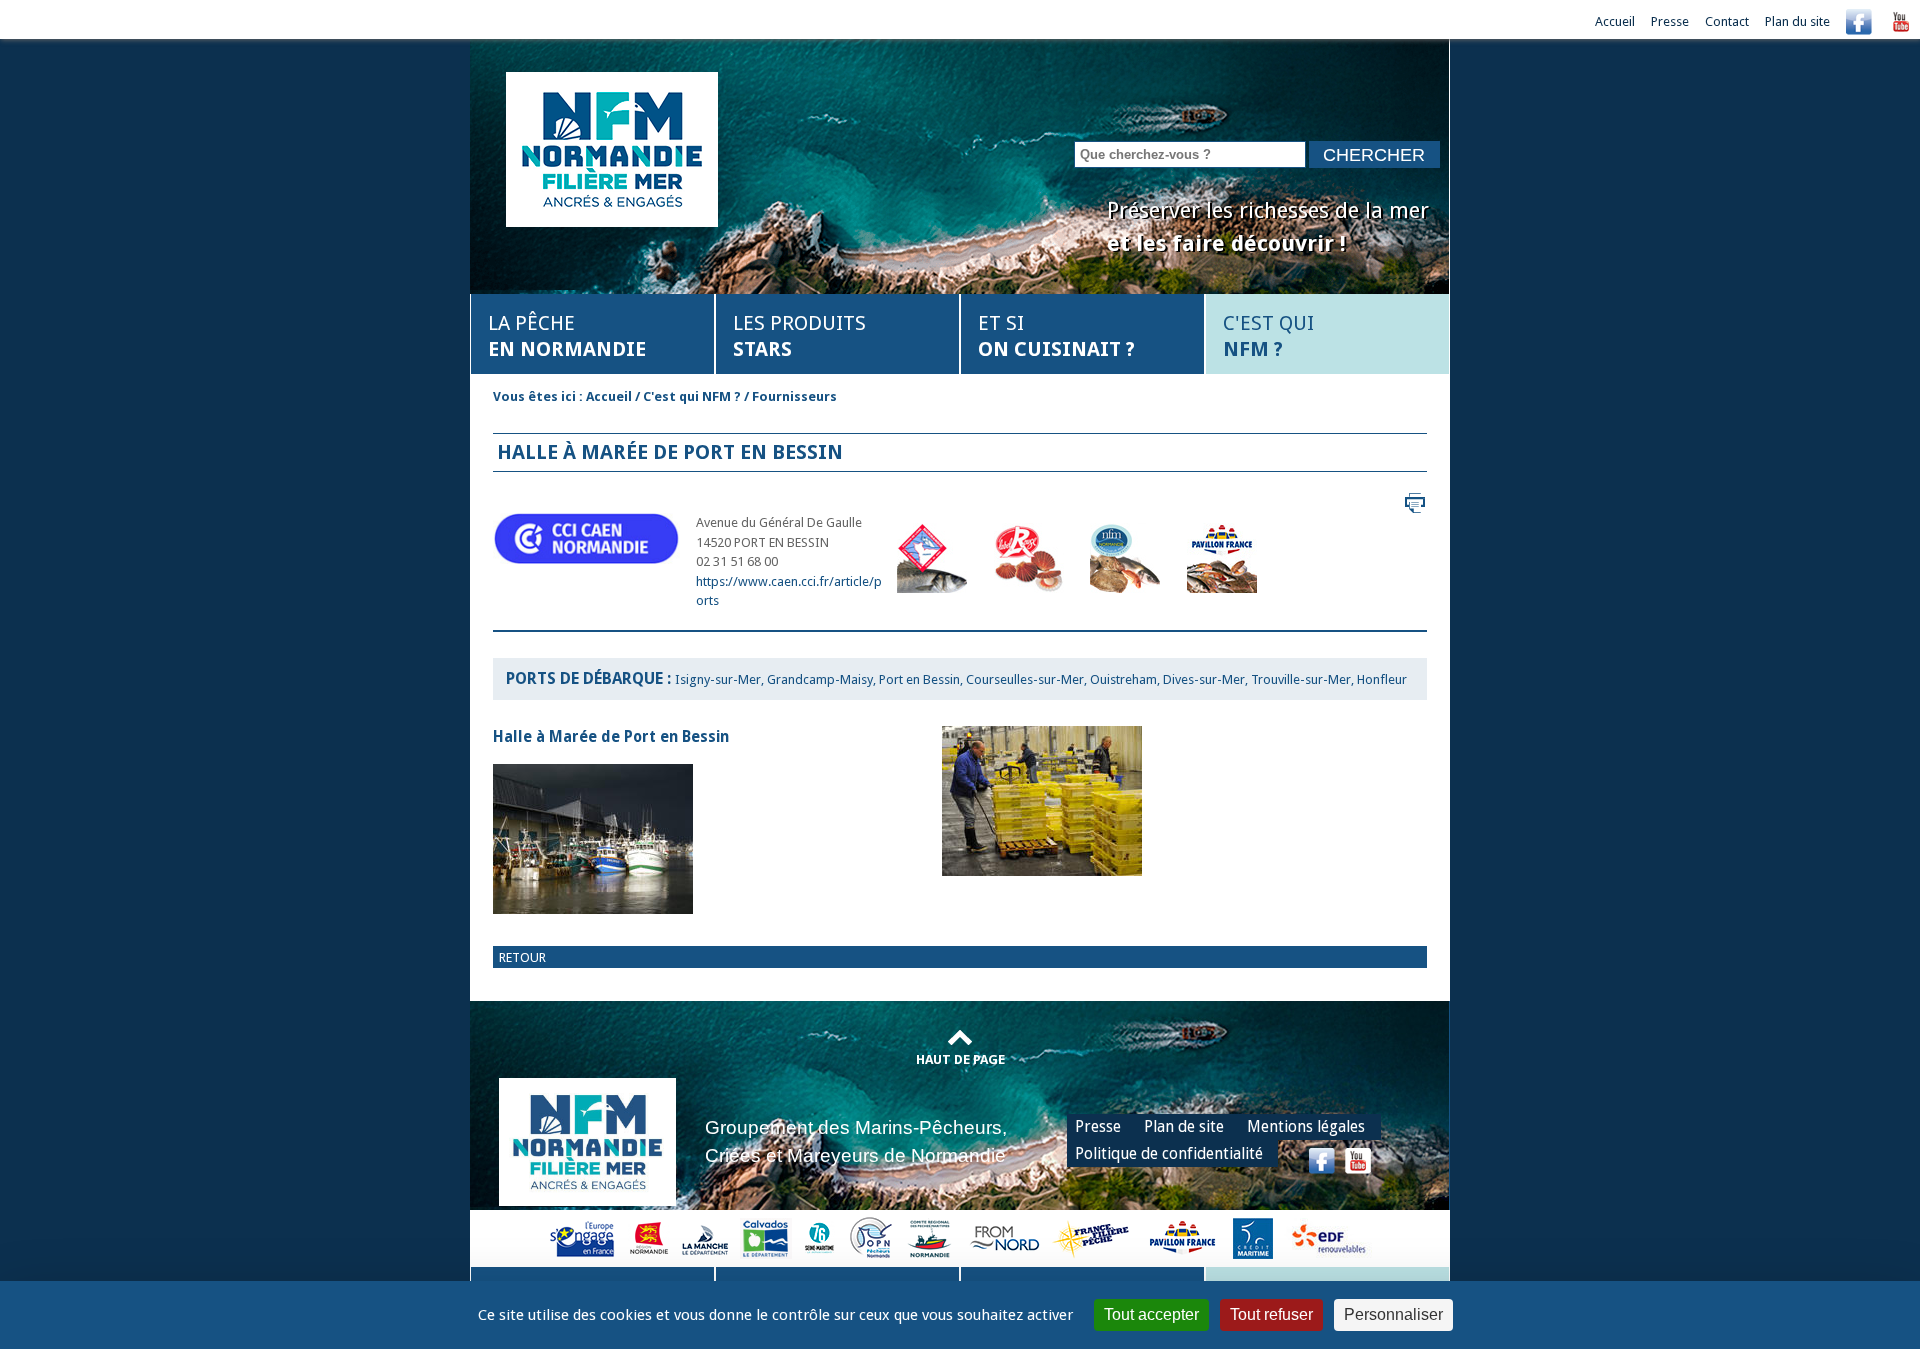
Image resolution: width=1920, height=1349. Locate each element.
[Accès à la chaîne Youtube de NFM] (1901, 21)
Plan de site (1184, 1126)
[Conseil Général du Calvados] (766, 1237)
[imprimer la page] (1415, 501)
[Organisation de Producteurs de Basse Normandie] (871, 1237)
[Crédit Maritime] (1253, 1237)
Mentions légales (1306, 1126)
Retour (522, 957)
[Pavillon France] (1182, 1237)
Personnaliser (1393, 1314)
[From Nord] (1006, 1237)
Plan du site (1797, 21)
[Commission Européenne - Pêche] (584, 1237)
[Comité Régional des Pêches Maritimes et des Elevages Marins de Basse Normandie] (931, 1237)
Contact (1727, 21)
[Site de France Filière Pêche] (1093, 1237)
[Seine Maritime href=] (818, 1237)
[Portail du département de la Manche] (705, 1237)
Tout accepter (1151, 1314)
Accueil (1615, 21)
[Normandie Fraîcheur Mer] (612, 147)
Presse (1670, 21)
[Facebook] (1859, 21)
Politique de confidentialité (1169, 1153)
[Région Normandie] (649, 1237)
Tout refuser (1271, 1314)
